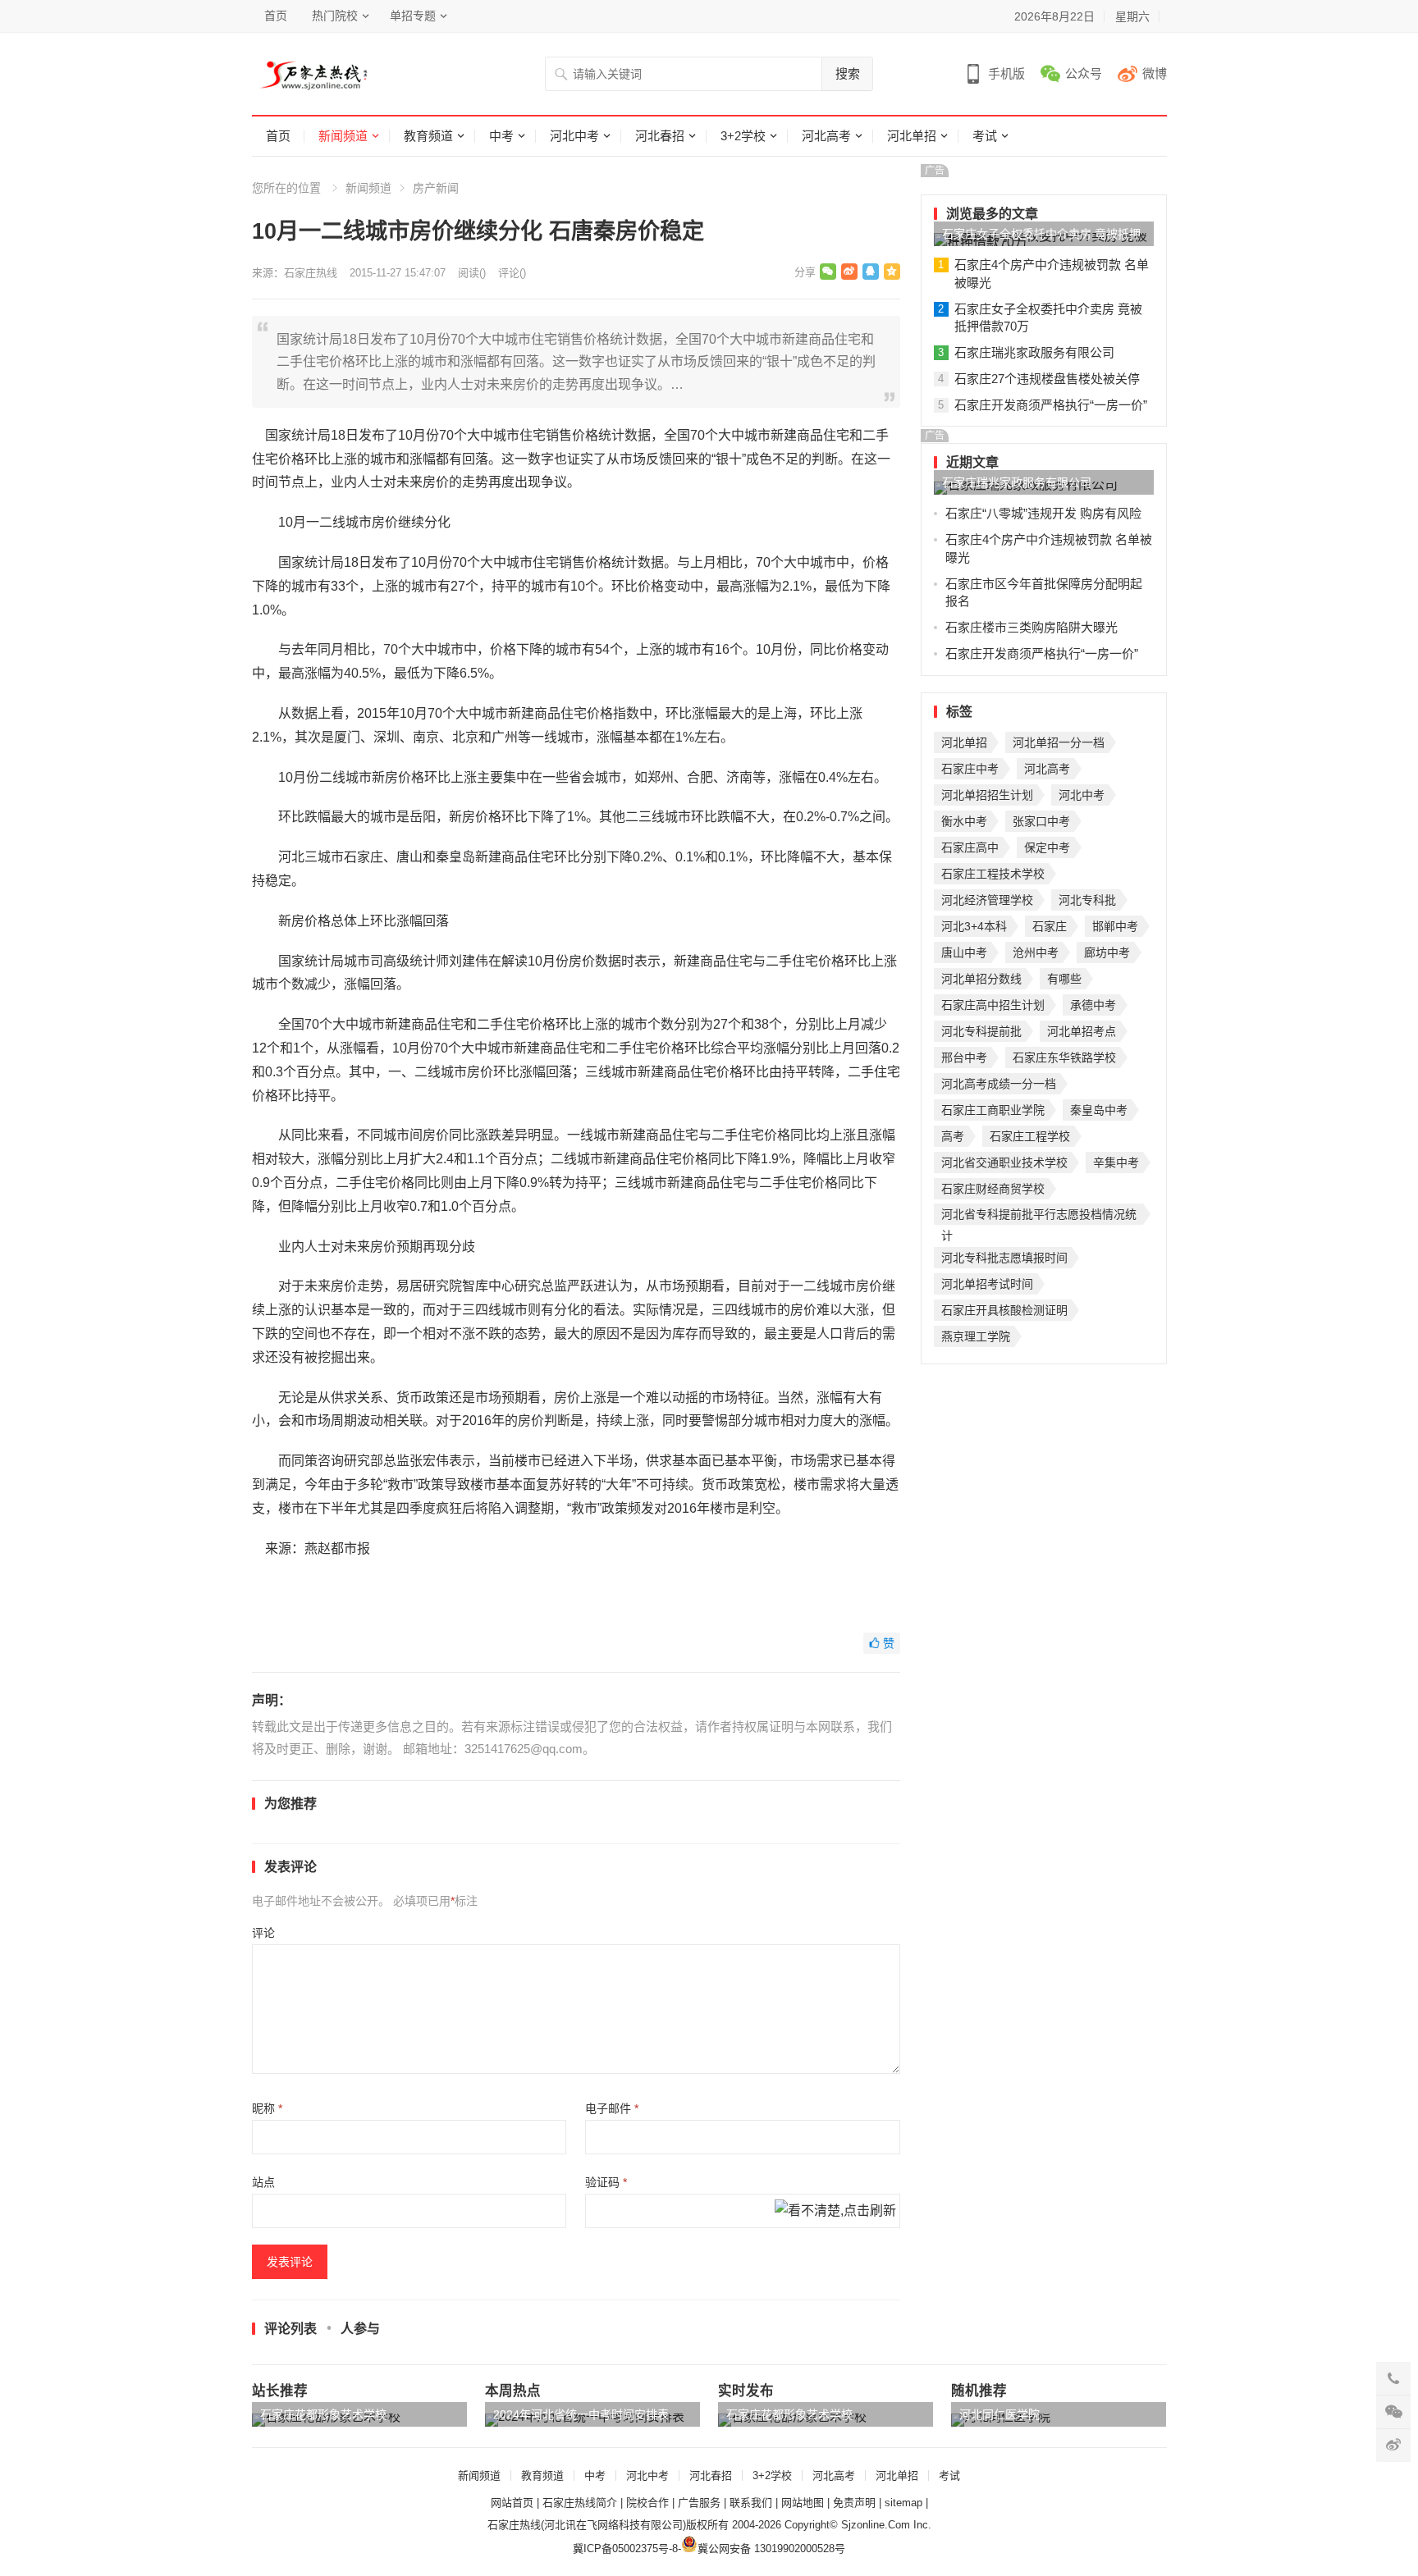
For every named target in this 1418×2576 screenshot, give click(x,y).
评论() (512, 273)
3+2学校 (743, 136)
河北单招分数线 (981, 979)
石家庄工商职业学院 (993, 1110)
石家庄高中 (970, 847)
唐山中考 (964, 952)
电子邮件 (612, 2108)
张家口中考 (1041, 821)
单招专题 (413, 16)
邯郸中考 (1115, 926)
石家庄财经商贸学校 (993, 1189)
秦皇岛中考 (1099, 1110)
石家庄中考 (970, 769)
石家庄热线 (311, 273)
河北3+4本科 (974, 926)
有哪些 (1064, 979)
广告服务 (699, 2503)
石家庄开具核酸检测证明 (1004, 1310)
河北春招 (660, 136)
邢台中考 (964, 1057)
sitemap (903, 2503)
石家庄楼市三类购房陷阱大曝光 (1031, 627)
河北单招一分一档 (1059, 742)
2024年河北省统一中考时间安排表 (581, 2414)
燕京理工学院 (976, 1336)
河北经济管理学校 (987, 900)
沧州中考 (1036, 952)
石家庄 (1050, 926)
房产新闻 (436, 188)
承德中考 (1093, 1005)
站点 (263, 2182)
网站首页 (512, 2503)
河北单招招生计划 (987, 795)
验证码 (606, 2182)
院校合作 (647, 2503)
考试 (985, 136)
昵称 (267, 2108)
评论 (263, 1933)
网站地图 (803, 2503)
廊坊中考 (1107, 952)
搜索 (848, 73)
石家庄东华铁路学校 (1064, 1057)
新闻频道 (343, 136)
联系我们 (751, 2503)
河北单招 (912, 136)
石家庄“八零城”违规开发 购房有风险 (1043, 513)
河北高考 (826, 136)
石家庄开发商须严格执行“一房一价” (1051, 405)
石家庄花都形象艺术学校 (323, 2414)
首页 (276, 16)
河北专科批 (1087, 900)
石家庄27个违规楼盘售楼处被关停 (1047, 379)
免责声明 (854, 2503)
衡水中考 (964, 821)
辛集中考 (1116, 1162)
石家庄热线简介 (580, 2503)
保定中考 (1047, 847)
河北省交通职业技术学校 (1004, 1162)
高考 (953, 1136)
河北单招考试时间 (987, 1284)
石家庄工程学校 (1030, 1136)
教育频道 (428, 136)
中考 (501, 136)
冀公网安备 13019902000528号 (771, 2549)
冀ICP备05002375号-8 (625, 2549)
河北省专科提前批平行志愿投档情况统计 (1039, 1216)
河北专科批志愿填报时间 (1004, 1258)
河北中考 (574, 136)
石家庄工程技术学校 (993, 874)
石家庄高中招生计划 (993, 1005)
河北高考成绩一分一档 (999, 1084)
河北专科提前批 (981, 1031)
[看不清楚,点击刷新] (835, 2212)
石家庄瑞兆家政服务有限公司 (1034, 352)
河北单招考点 (1082, 1031)
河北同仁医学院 (999, 2414)
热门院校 (335, 16)
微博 (1155, 73)
